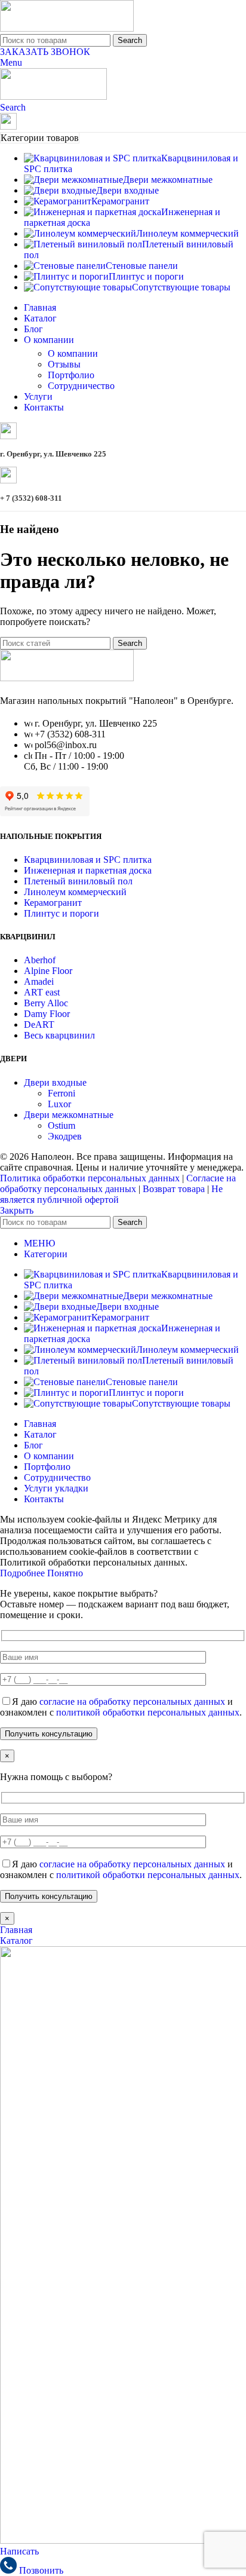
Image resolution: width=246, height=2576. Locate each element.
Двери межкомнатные (69, 1115)
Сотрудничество (81, 386)
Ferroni (61, 1093)
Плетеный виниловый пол (78, 881)
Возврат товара (174, 1189)
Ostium (61, 1125)
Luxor (59, 1104)
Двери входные (55, 1082)
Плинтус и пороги (61, 913)
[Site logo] (67, 28)
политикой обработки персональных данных (148, 1712)
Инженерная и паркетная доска (88, 870)
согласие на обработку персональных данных (132, 1701)
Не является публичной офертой (111, 1194)
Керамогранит (53, 903)
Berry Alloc (46, 1003)
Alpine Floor (48, 971)
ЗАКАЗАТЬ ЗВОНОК (45, 52)
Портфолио (71, 375)
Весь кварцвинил (59, 1035)
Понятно (65, 1573)
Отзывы (64, 364)
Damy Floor (47, 1014)
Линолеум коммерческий (75, 892)
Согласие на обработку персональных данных (118, 1183)
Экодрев (65, 1136)
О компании (73, 353)
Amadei (39, 981)
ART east (42, 992)
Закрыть (17, 1210)
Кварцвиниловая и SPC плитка (88, 860)
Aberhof (40, 960)
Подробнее (24, 1573)
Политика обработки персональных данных (90, 1178)
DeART (39, 1024)
